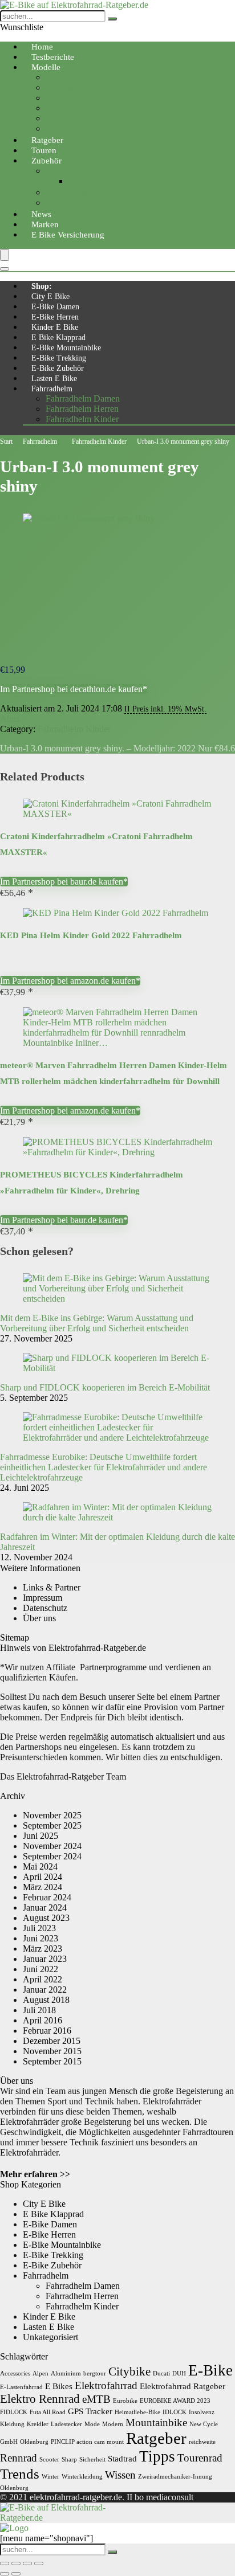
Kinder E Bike (55, 327)
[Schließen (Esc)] (39, 2563)
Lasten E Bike (54, 379)
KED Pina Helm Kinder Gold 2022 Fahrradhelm (91, 935)
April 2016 (42, 2020)
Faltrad (58, 98)
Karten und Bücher (80, 203)
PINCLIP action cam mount (87, 2442)
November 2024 (52, 1846)
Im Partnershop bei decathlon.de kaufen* (74, 689)
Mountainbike (71, 87)
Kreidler (38, 2424)
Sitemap (15, 1637)
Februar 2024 (47, 1897)
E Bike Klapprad (58, 338)
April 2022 (42, 1979)
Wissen (120, 2475)
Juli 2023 (39, 1928)
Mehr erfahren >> (35, 2174)
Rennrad (61, 118)
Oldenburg (34, 2442)
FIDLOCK (14, 2412)
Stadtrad (122, 2458)
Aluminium (66, 2373)
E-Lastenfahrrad (21, 2387)
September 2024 (52, 1856)
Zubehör (46, 161)
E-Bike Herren (55, 317)
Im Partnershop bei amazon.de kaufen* (70, 981)
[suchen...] (112, 19)
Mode (92, 2424)
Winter (50, 2477)
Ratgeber (156, 2438)
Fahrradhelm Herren (82, 409)
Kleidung (12, 2424)
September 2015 (52, 2061)
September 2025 (52, 1825)
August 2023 (46, 1918)
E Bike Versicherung (68, 235)
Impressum (42, 1598)
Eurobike (125, 2401)
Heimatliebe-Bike (137, 2412)
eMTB (96, 2399)
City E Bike (50, 297)
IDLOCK (175, 2412)
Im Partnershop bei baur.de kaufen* (64, 882)
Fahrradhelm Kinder (82, 419)
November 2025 (52, 1815)
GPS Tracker (90, 2411)
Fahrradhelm (52, 389)
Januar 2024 (45, 1908)
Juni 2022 (40, 1969)
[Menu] (5, 255)
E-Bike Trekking (59, 358)
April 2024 (42, 1877)
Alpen (40, 2373)
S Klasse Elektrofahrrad (88, 128)
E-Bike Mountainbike (66, 348)
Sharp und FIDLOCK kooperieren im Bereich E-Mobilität (105, 1387)
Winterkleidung (82, 2477)
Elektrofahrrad (106, 2385)
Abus (10, 719)
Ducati (161, 2373)
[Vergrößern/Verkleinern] (5, 2563)
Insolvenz (202, 2412)
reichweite (202, 2442)
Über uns (39, 1618)
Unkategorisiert (50, 2337)
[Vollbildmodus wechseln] (16, 2563)
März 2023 (42, 1949)
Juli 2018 (39, 2010)
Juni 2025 (40, 1836)
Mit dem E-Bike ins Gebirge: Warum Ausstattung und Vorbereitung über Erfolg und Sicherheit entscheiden (97, 1323)
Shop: (42, 286)
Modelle (46, 67)
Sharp (69, 2460)
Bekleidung (66, 171)
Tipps (157, 2456)
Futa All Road (48, 2412)
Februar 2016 (47, 2031)
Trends (20, 2473)
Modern (113, 2424)
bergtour (95, 2373)
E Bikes (59, 2386)
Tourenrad (64, 108)
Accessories (15, 2373)
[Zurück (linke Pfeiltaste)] (5, 2574)
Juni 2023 (40, 1938)
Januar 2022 (45, 1990)
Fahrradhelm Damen (83, 398)
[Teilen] (27, 2563)
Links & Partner (52, 1587)
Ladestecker (66, 2424)
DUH (179, 2373)
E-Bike (210, 2370)
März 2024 (42, 1887)
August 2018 (46, 2000)
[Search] (5, 269)
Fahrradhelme (93, 181)
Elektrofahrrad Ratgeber (183, 2386)
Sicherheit (92, 2460)
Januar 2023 (45, 1959)
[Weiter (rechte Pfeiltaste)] (16, 2574)
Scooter (49, 2460)
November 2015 (52, 2051)
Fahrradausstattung (80, 192)
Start (6, 441)
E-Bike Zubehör (58, 368)
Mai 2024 (40, 1866)
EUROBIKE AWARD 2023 (175, 2401)
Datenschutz (45, 1608)
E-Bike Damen (55, 307)
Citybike (61, 77)
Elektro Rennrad (40, 2399)
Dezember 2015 (52, 2041)
